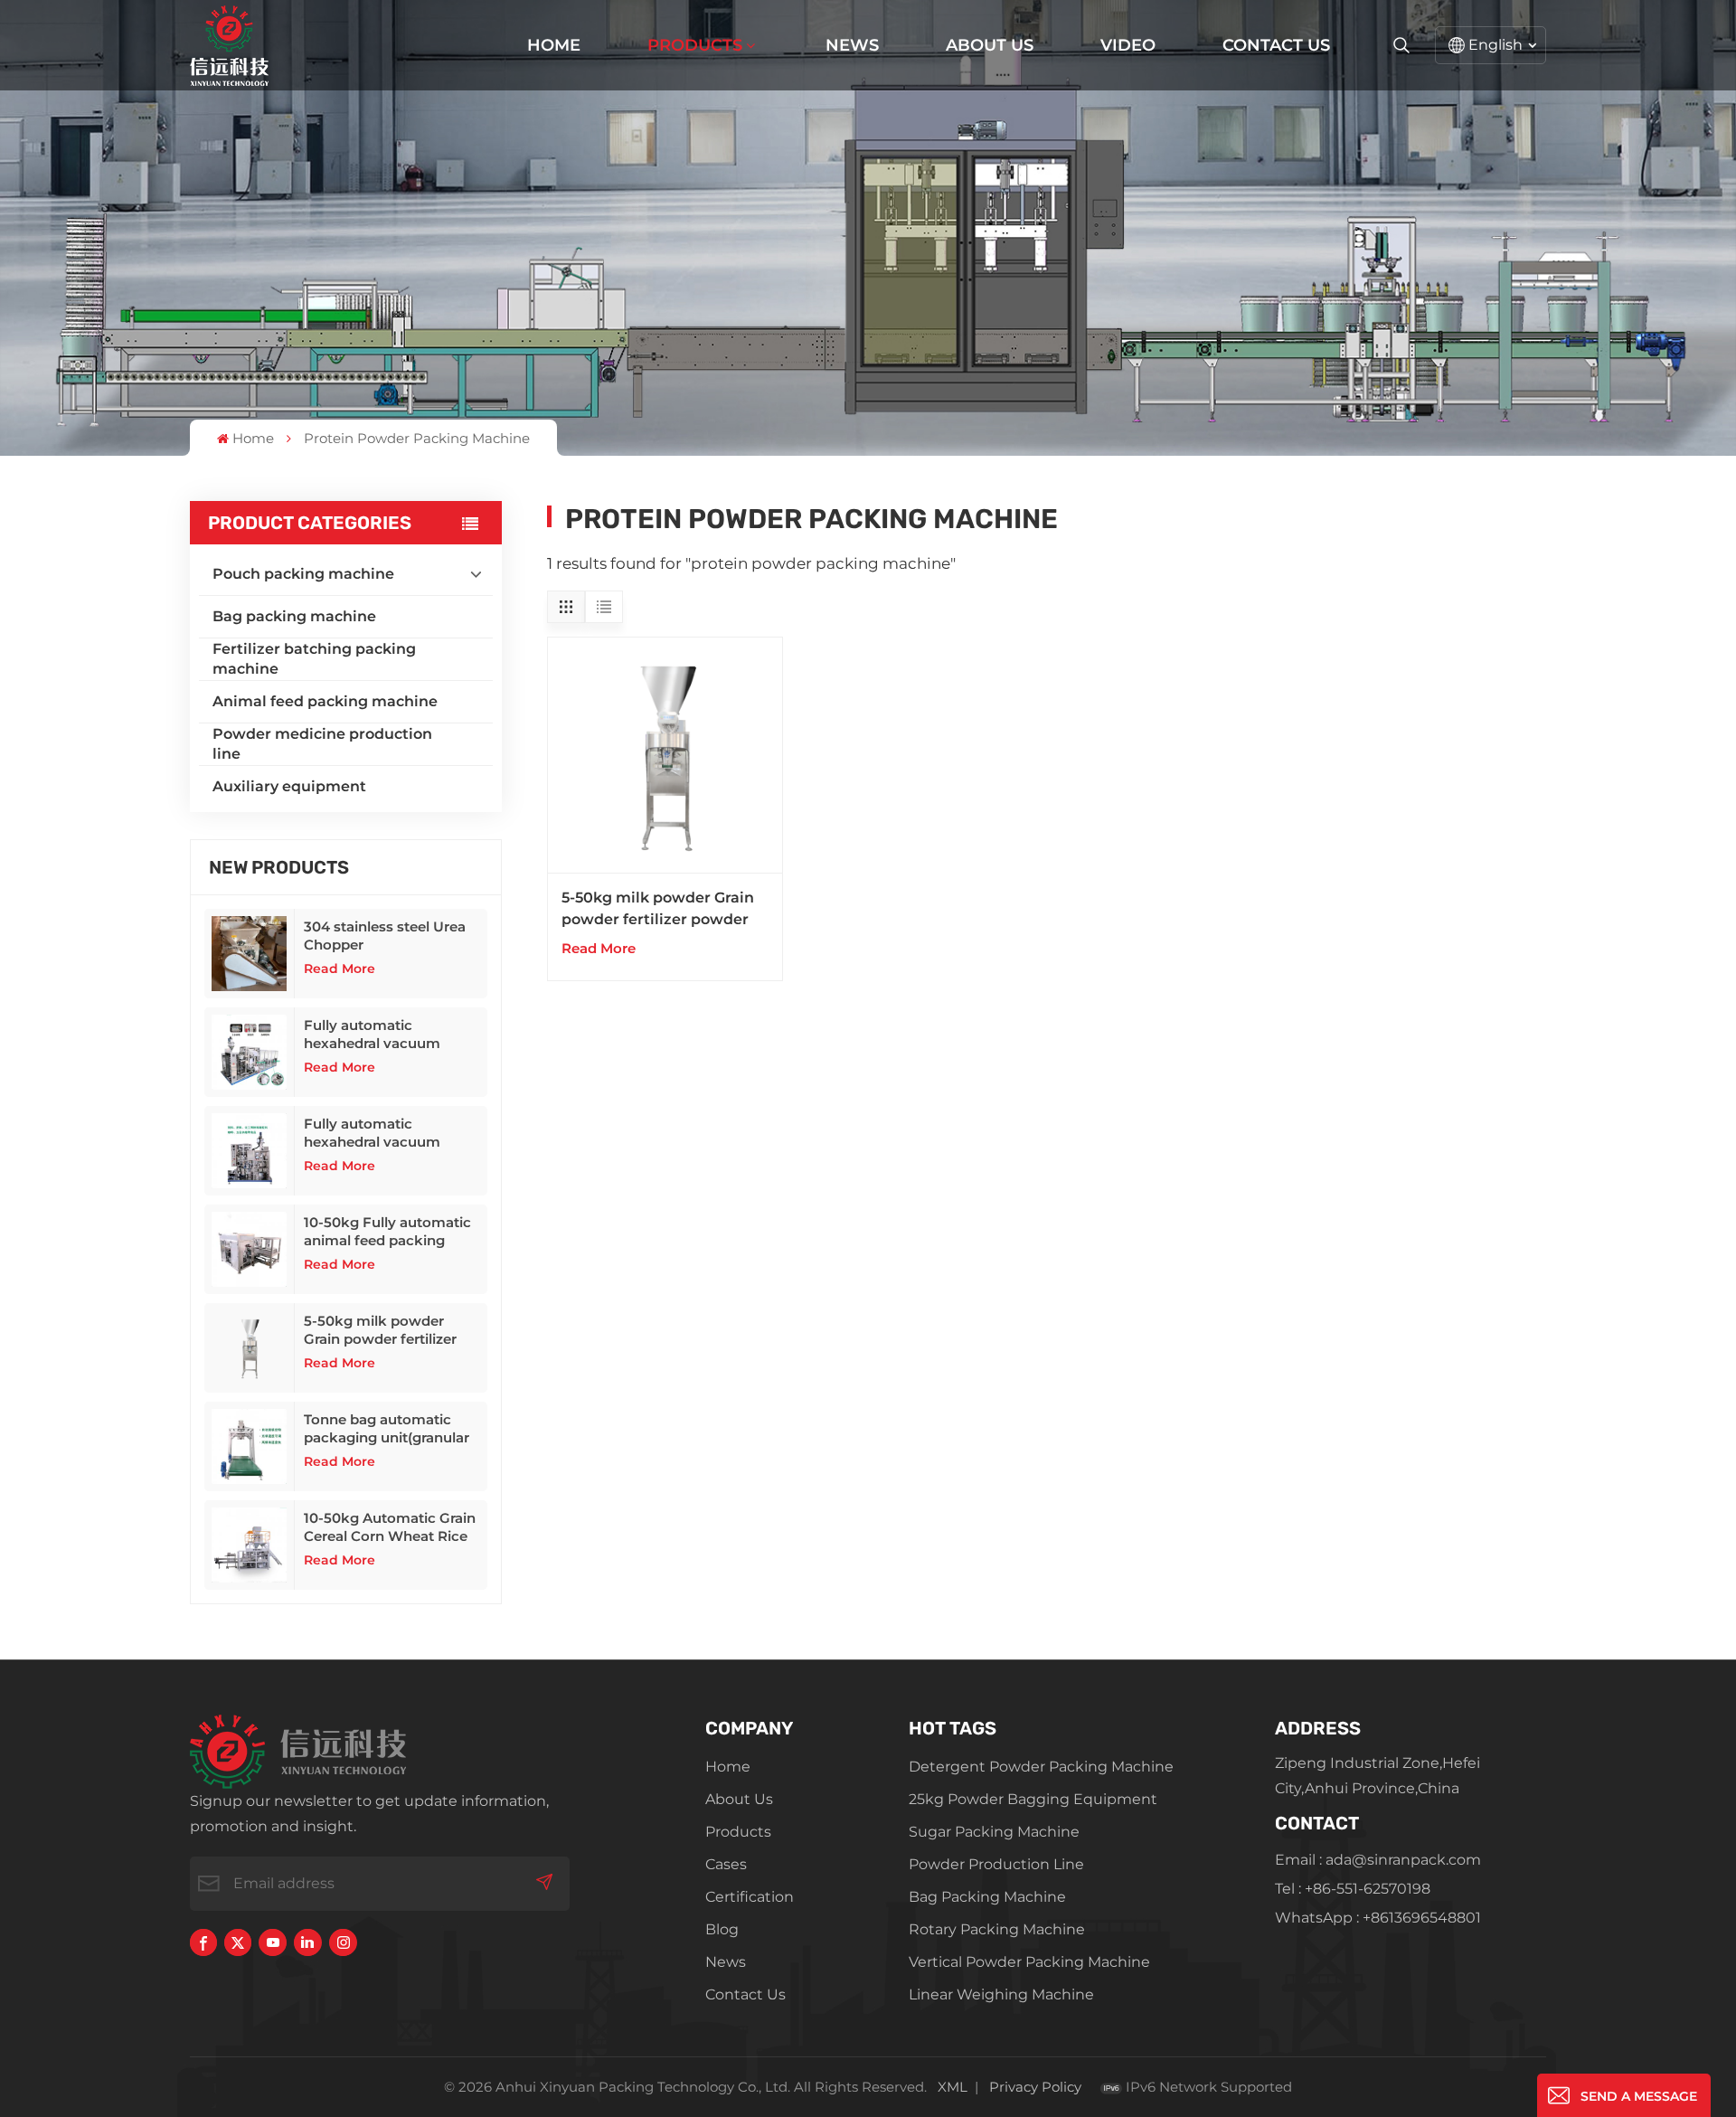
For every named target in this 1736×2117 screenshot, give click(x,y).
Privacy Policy (1035, 2087)
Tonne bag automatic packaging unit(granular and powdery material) (387, 1429)
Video (1128, 45)
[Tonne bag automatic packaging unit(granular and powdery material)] (250, 1446)
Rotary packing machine (997, 1929)
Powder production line (996, 1864)
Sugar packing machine (994, 1832)
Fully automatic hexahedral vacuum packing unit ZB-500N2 (384, 1035)
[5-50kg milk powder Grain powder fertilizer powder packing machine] (250, 1348)
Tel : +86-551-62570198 (1353, 1889)
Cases (726, 1864)
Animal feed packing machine (325, 701)
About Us (990, 45)
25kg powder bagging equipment (1033, 1799)
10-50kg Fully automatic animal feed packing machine (387, 1232)
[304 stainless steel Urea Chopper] (250, 954)
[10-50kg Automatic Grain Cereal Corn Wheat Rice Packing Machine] (250, 1545)
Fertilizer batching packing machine (314, 659)
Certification (750, 1897)
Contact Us (1276, 45)
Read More (340, 969)
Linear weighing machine (1001, 1994)
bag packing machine (987, 1897)
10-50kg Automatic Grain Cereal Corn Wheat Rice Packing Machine (390, 1527)
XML (953, 2087)
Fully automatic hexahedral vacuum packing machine (372, 1133)
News (852, 45)
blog (722, 1929)
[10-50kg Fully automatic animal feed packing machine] (250, 1249)
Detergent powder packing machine (1041, 1767)
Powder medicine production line (322, 744)
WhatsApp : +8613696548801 (1378, 1918)
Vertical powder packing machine (1029, 1962)
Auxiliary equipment (289, 786)
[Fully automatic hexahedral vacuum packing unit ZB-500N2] (250, 1052)
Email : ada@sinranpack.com (1378, 1860)
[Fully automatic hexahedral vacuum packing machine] (250, 1151)
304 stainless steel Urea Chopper (385, 936)
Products (695, 45)
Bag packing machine (294, 616)
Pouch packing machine (303, 574)
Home (554, 45)
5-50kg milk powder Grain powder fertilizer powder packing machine (392, 1330)
